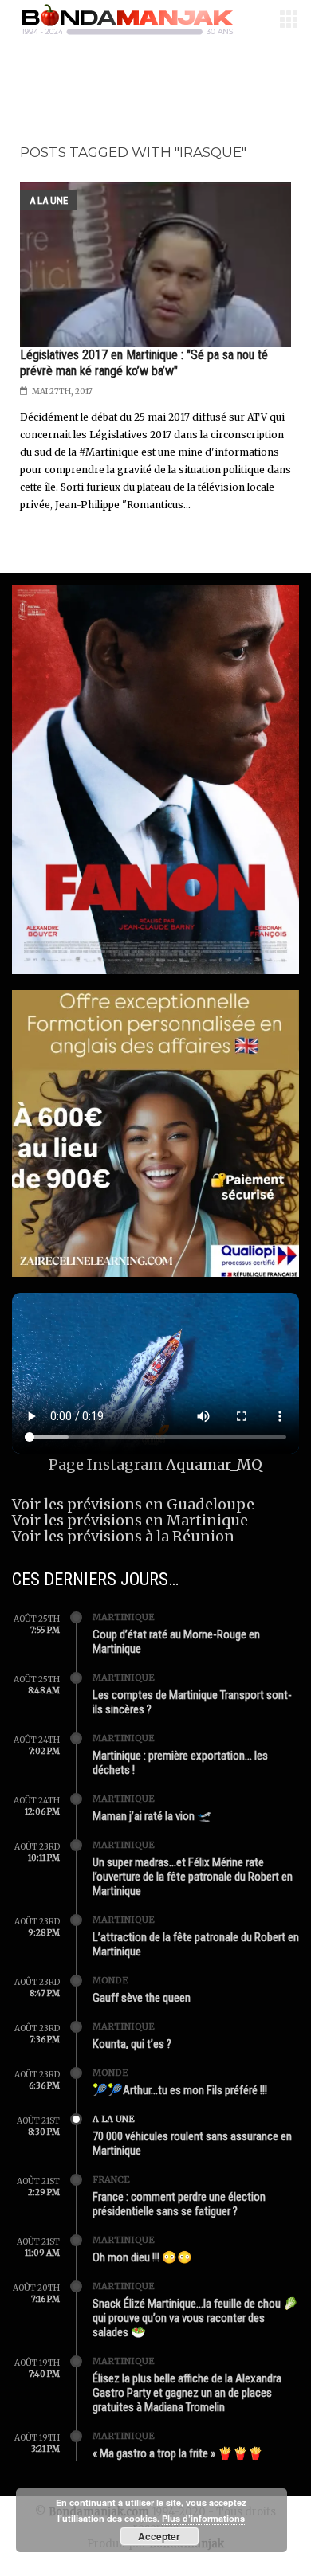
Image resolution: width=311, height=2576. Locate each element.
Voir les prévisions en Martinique (130, 1520)
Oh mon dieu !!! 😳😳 (142, 2257)
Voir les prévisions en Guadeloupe (133, 1504)
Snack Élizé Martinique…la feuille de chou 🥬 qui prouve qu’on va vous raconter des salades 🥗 (195, 2318)
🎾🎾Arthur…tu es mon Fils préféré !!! (180, 2090)
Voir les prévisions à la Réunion (123, 1536)
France (111, 2179)
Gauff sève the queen (142, 1998)
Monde (110, 1980)
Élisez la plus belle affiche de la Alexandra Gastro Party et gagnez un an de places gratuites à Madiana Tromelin (187, 2393)
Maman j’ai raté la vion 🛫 (152, 1816)
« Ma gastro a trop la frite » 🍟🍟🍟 (178, 2453)
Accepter (159, 2536)
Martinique (124, 1617)
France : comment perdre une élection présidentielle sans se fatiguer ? (179, 2204)
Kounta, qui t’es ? (132, 2044)
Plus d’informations (203, 2518)
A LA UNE (49, 200)
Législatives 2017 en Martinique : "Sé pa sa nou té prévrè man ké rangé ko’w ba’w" (144, 363)
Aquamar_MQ (214, 1464)
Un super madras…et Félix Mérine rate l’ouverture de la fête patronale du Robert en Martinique (193, 1877)
